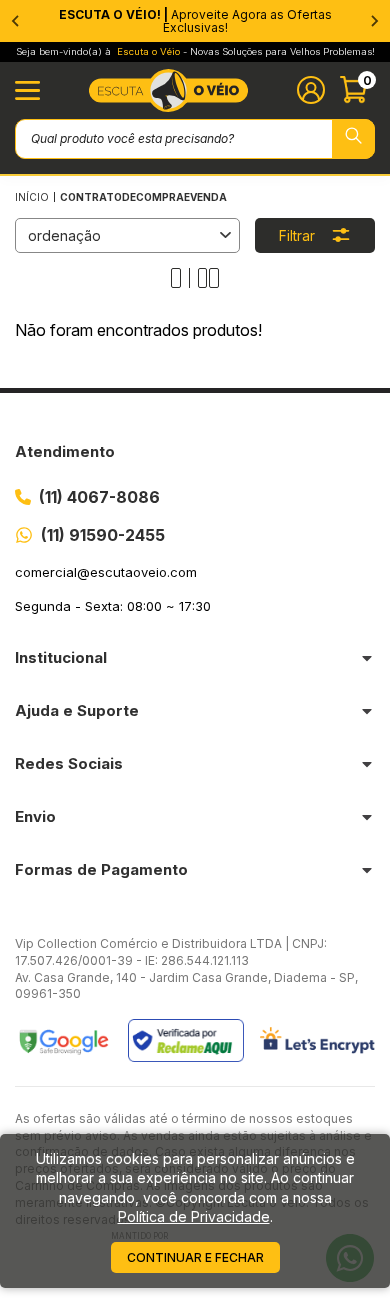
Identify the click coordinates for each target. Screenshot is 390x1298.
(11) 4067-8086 (99, 497)
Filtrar (297, 235)
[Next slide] (374, 21)
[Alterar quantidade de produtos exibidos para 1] (180, 278)
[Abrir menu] (27, 90)
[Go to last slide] (16, 21)
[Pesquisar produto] (353, 139)
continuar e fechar (195, 1257)
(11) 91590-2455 (103, 535)
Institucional (61, 657)
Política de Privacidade (194, 1216)
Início (32, 197)
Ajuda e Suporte (77, 710)
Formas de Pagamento (101, 869)
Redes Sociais (69, 763)
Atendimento (65, 451)
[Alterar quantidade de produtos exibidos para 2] (208, 278)
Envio (35, 816)
